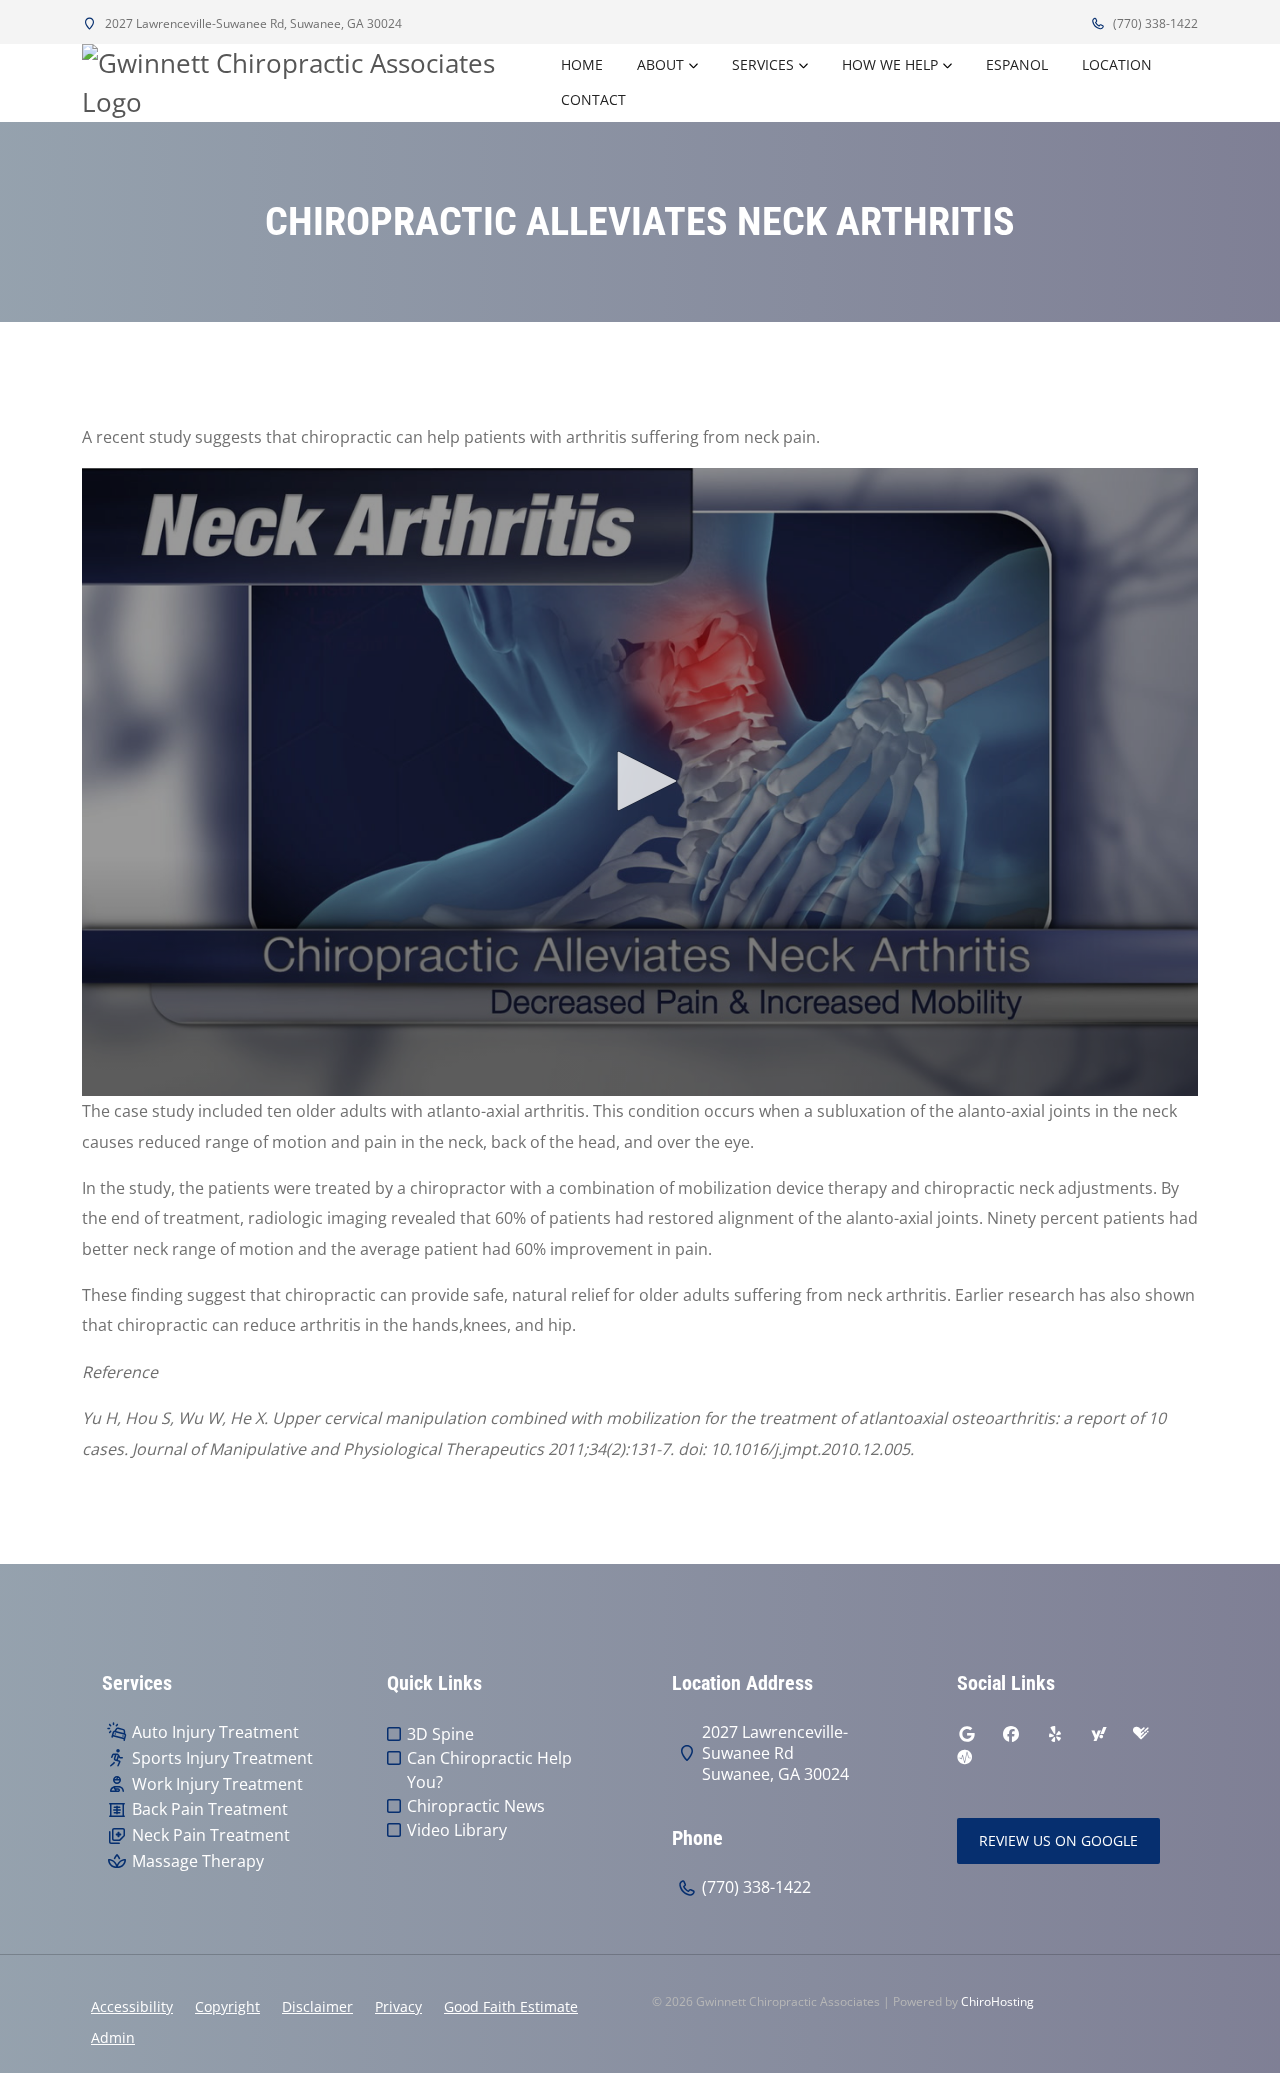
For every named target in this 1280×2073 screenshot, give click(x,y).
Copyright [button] (227, 2006)
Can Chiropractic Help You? (489, 1770)
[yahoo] (1099, 1734)
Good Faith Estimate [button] (511, 2006)
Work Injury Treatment (217, 1784)
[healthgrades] (1141, 1734)
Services (763, 64)
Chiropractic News (476, 1806)
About (660, 64)
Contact (593, 99)
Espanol (1017, 64)
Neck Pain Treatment (211, 1835)
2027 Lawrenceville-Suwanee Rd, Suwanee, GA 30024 (252, 23)
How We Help (890, 64)
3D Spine (440, 1734)
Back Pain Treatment (210, 1809)
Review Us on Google (1058, 1840)
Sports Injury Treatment (222, 1758)
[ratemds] (965, 1758)
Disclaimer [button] (317, 2006)
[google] (967, 1734)
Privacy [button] (398, 2006)
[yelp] (1055, 1734)
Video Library (457, 1830)
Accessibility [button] (132, 2006)
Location (1117, 64)
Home (582, 64)
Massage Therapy (198, 1861)
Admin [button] (113, 2037)
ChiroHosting (997, 2001)
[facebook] (1011, 1734)
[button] (640, 781)
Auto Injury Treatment (215, 1732)
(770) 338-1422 (1154, 23)
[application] (640, 782)
